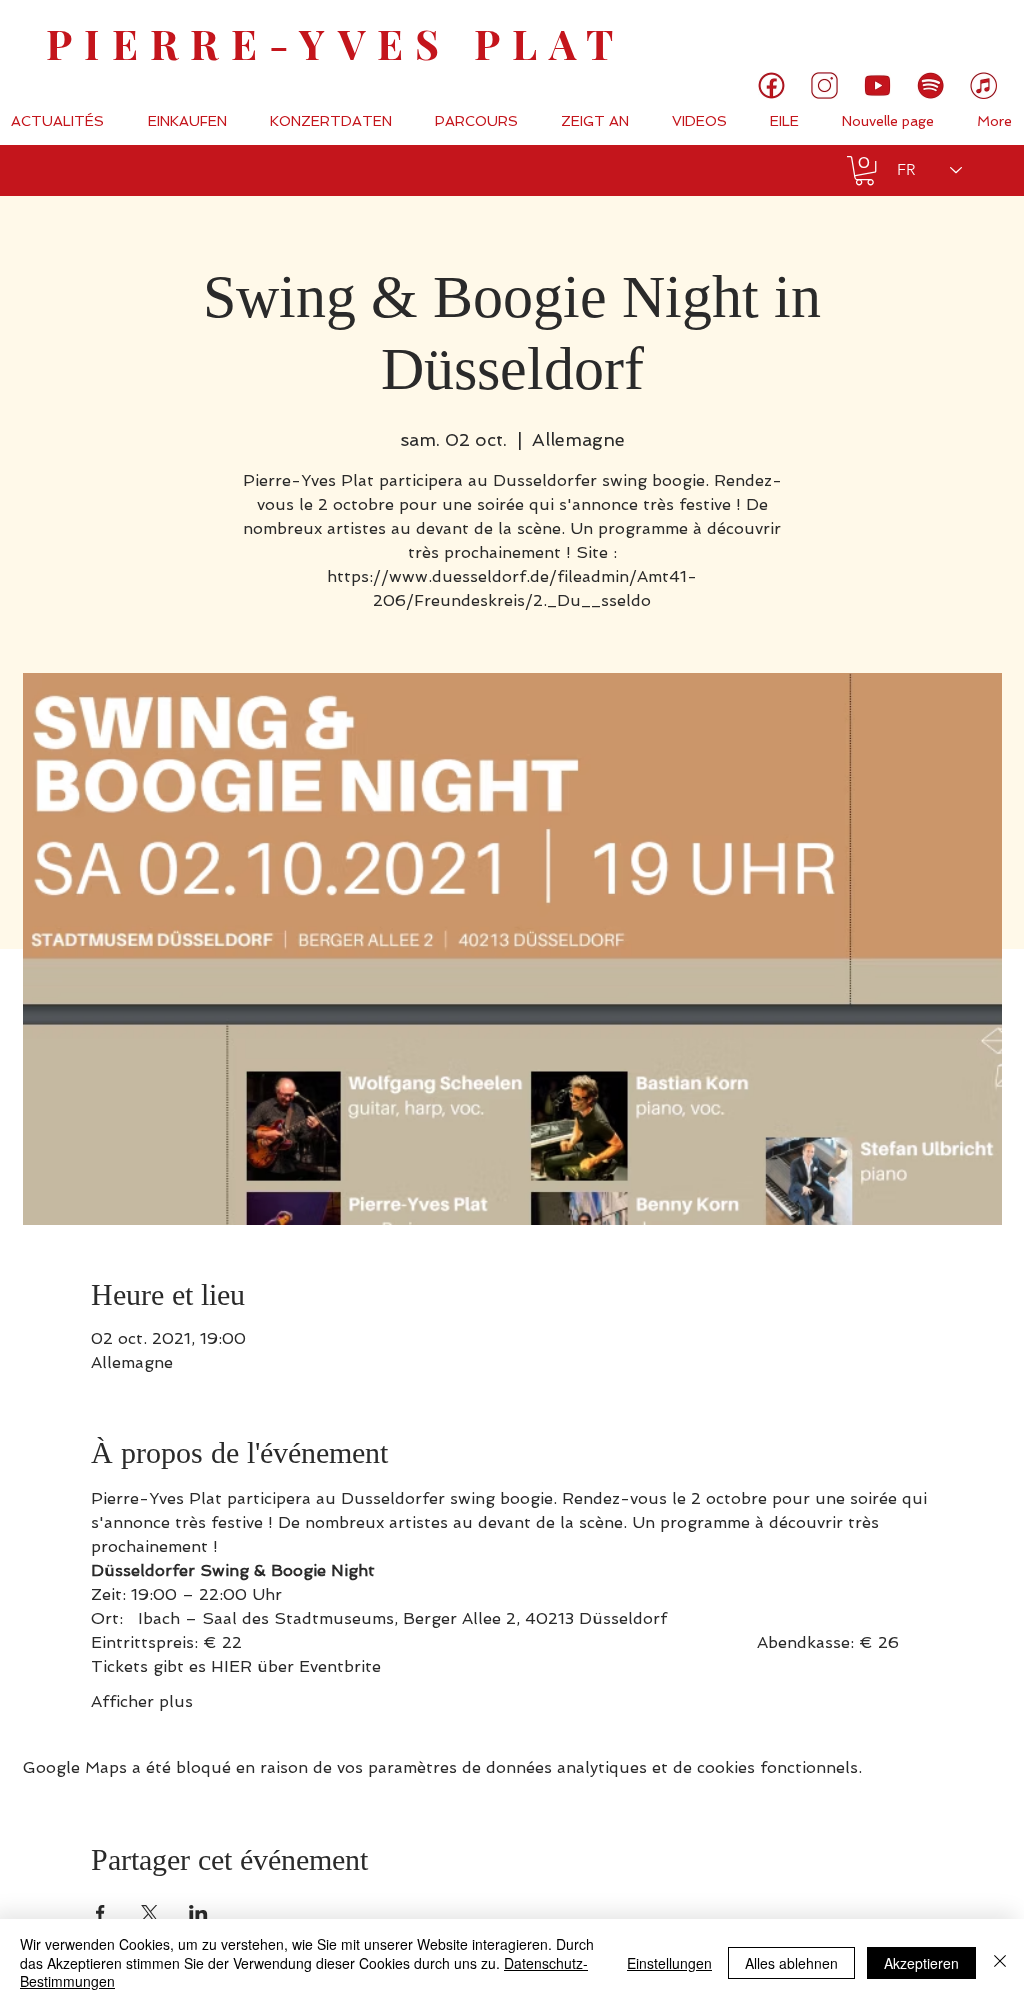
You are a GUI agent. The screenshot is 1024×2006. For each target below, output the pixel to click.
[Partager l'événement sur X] (149, 1913)
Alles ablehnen (791, 1963)
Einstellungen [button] (669, 1963)
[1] (771, 85)
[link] (941, 35)
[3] (824, 85)
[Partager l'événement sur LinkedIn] (198, 1913)
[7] (983, 85)
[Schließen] (1000, 1962)
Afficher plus (142, 1701)
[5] (877, 85)
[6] (930, 85)
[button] (864, 170)
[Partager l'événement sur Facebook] (100, 1913)
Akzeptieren (921, 1963)
